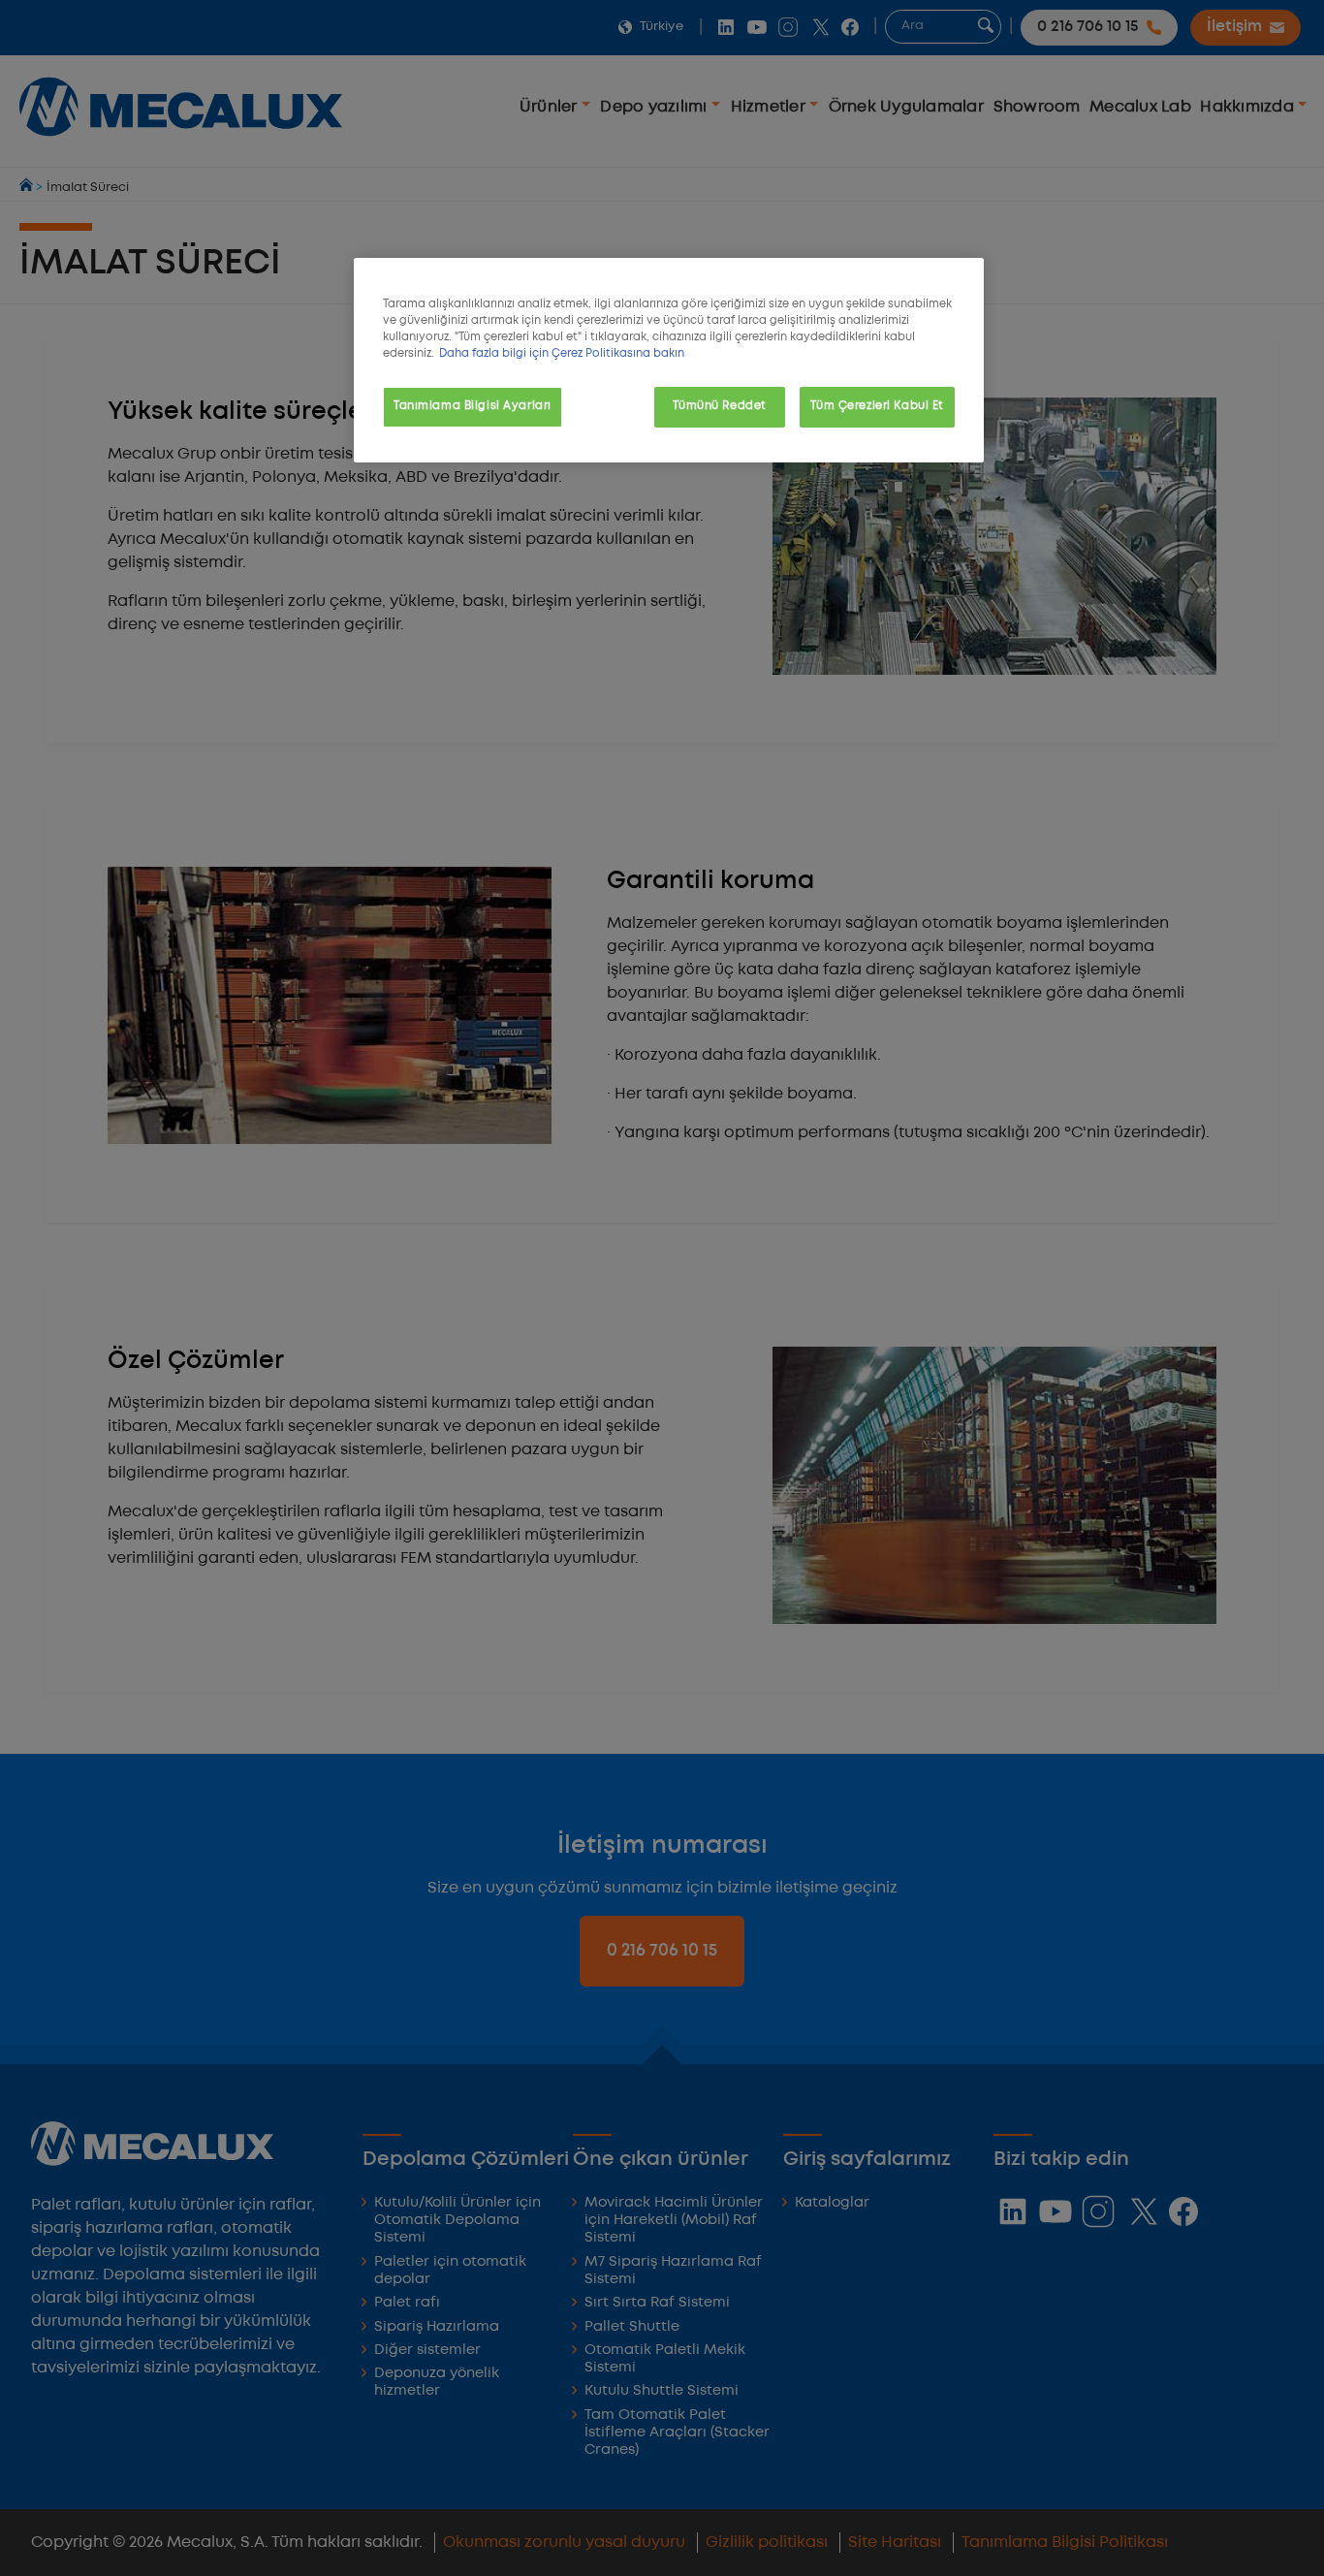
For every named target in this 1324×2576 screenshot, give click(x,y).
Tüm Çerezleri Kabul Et (877, 406)
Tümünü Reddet (719, 406)
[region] (669, 360)
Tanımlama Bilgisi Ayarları (473, 406)
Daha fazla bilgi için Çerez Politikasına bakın (562, 354)
